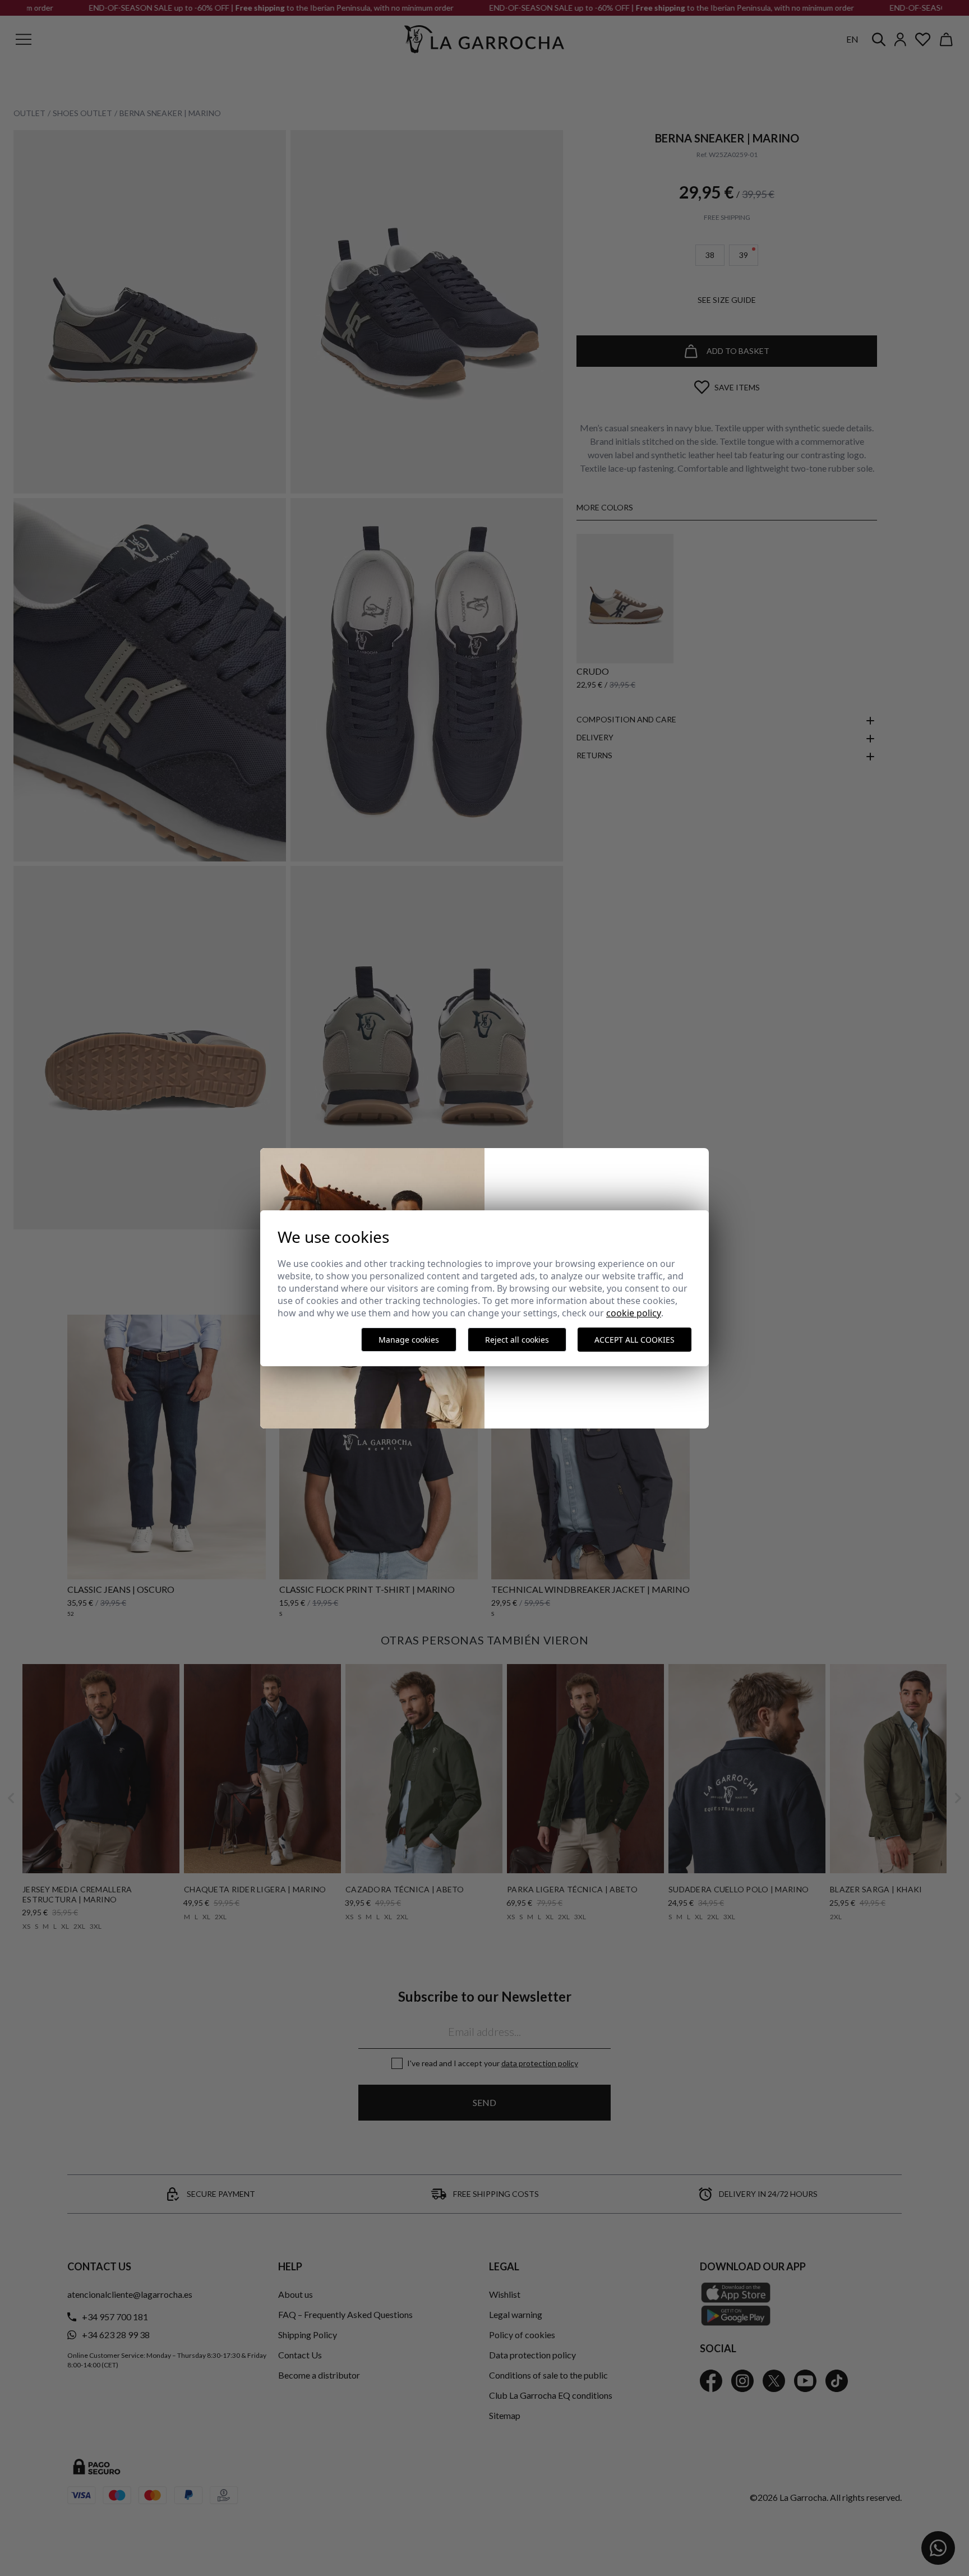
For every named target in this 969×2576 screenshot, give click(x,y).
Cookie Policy (634, 1313)
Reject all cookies (517, 1340)
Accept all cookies (635, 1340)
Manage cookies (409, 1340)
